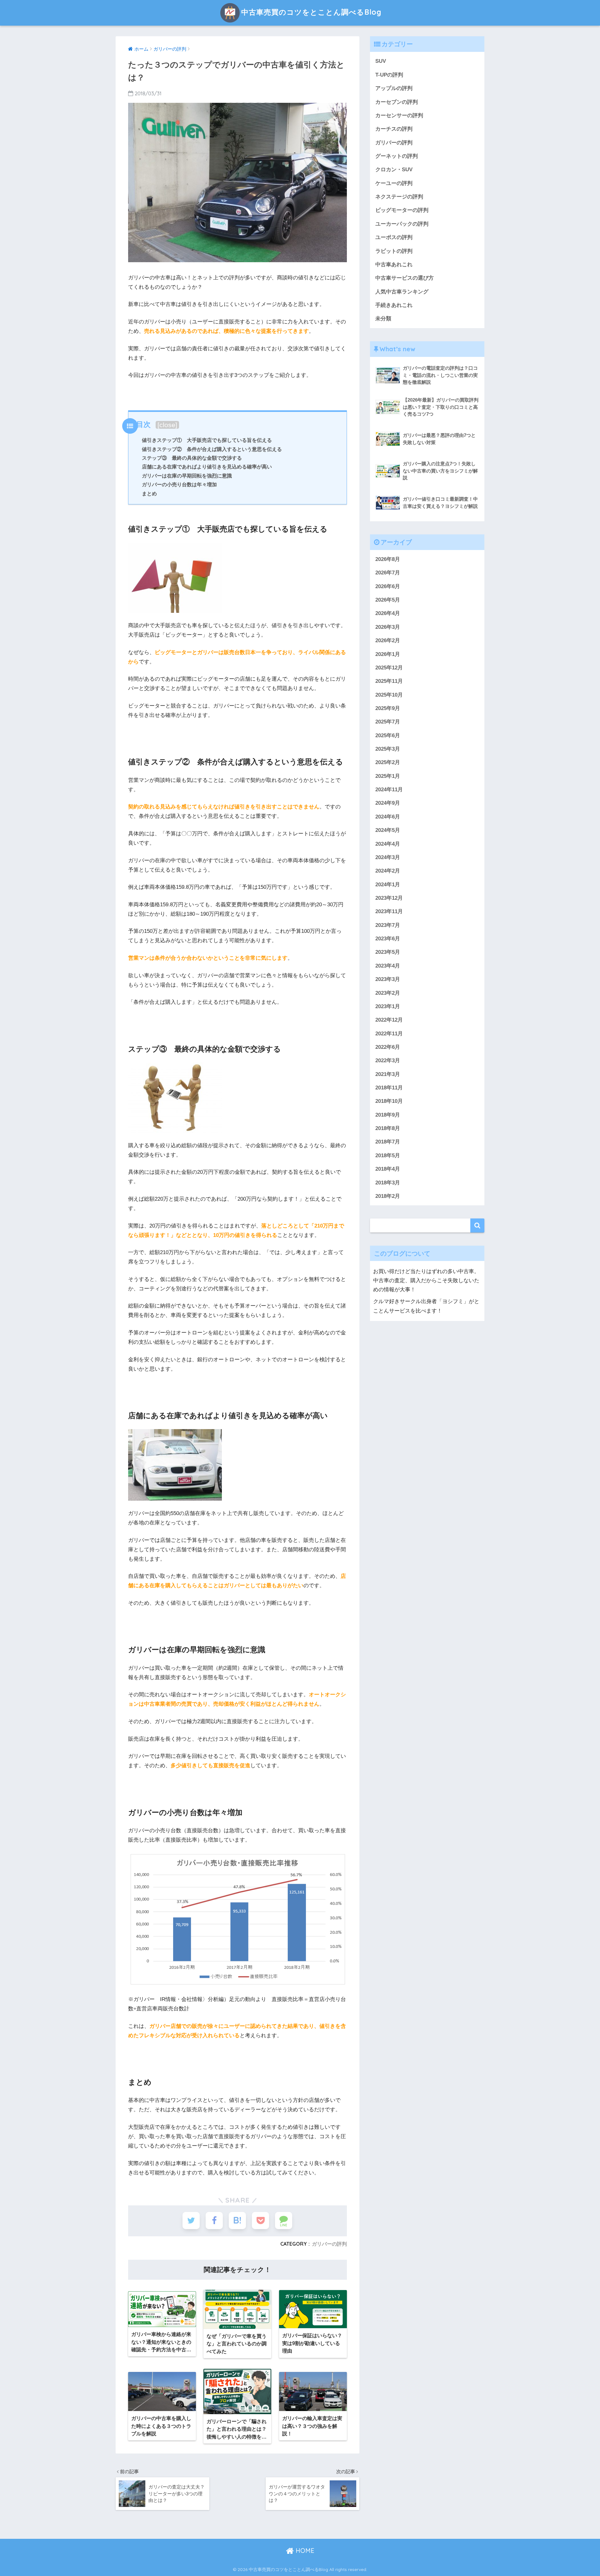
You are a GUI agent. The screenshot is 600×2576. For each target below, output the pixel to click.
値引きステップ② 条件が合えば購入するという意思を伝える (212, 449)
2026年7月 (388, 573)
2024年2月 (388, 871)
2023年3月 (388, 979)
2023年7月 (388, 925)
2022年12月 (389, 1020)
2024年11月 (389, 790)
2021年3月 (388, 1074)
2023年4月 (388, 966)
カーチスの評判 (394, 129)
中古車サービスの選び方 (405, 278)
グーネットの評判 (397, 156)
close (167, 425)
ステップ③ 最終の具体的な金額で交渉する (192, 458)
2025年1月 (388, 776)
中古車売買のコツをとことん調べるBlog (311, 12)
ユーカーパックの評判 (402, 224)
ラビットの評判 (394, 251)
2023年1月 (388, 1006)
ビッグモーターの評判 (402, 210)
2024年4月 (388, 844)
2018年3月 (388, 1183)
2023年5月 (388, 952)
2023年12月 (389, 898)
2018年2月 (388, 1196)
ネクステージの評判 (399, 197)
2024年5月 (388, 830)
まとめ (149, 493)
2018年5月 (388, 1155)
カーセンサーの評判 (399, 115)
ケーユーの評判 (394, 183)
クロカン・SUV (394, 170)
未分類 (383, 319)
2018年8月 (388, 1128)
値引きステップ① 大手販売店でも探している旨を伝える (207, 440)
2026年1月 (388, 654)
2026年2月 (388, 640)
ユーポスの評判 (394, 237)
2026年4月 (388, 613)
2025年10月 (389, 695)
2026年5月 (388, 600)
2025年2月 (388, 762)
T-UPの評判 (389, 75)
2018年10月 (389, 1101)
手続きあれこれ (394, 305)
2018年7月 (388, 1142)
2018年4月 (388, 1169)
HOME (304, 2551)
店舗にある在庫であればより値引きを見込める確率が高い (207, 467)
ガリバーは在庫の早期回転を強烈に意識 (187, 476)
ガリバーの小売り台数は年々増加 (179, 484)
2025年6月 (388, 735)
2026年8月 (388, 559)
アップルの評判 (394, 88)
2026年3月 (388, 627)
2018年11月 (389, 1088)
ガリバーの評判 (329, 2244)
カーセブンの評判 (397, 102)
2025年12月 (389, 668)
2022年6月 (388, 1047)
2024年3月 (388, 857)
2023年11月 (389, 911)
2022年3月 (388, 1060)
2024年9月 (388, 803)
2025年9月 (388, 708)
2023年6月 (388, 939)
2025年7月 (388, 722)
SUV (381, 61)
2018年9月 (388, 1115)
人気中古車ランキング (402, 292)
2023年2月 (388, 993)
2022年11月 (389, 1034)
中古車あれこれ (394, 265)
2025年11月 (389, 681)
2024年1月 (388, 885)
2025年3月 (388, 749)
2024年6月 (388, 817)
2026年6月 (388, 586)
